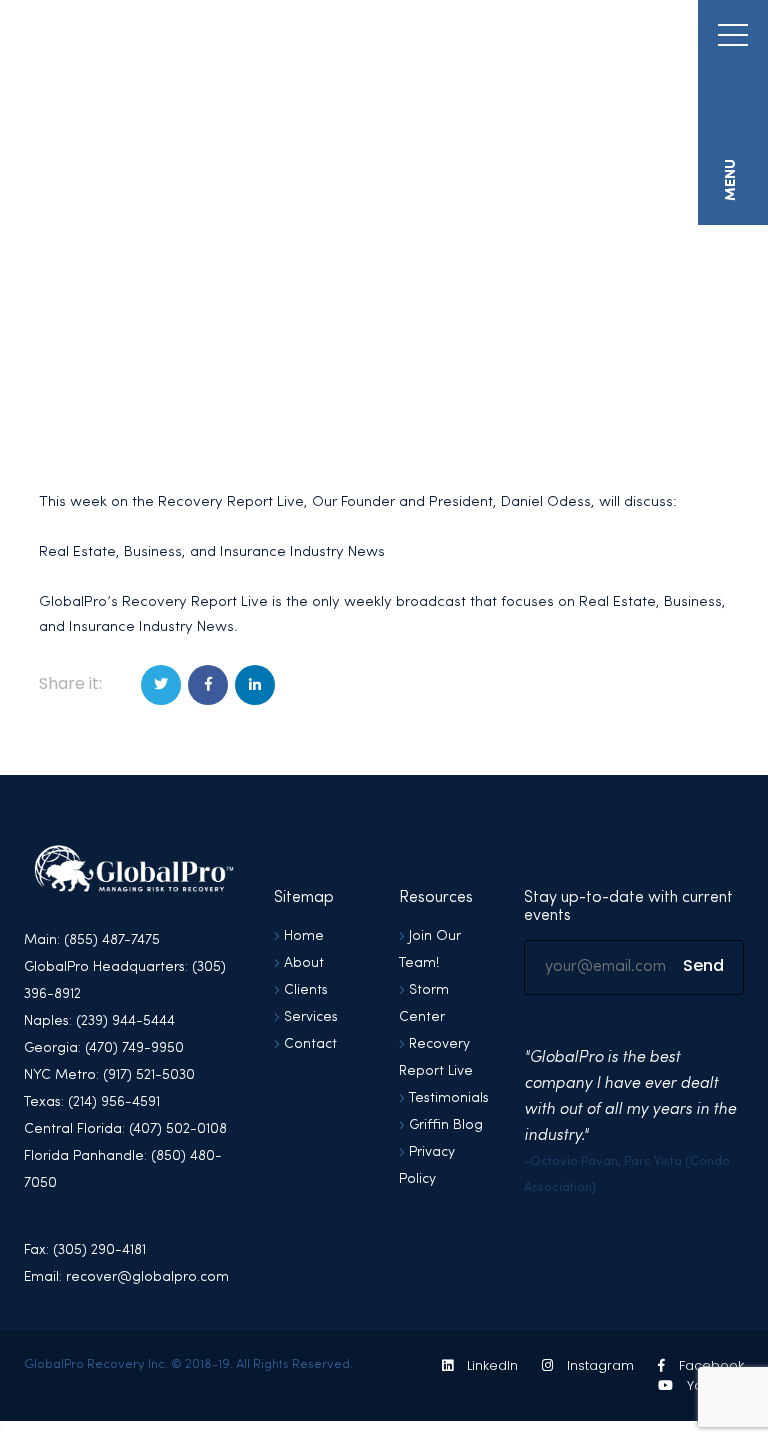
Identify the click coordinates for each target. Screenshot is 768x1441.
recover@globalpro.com (441, 40)
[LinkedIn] (255, 685)
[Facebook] (208, 685)
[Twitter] (161, 685)
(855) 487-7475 (601, 40)
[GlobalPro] (167, 63)
